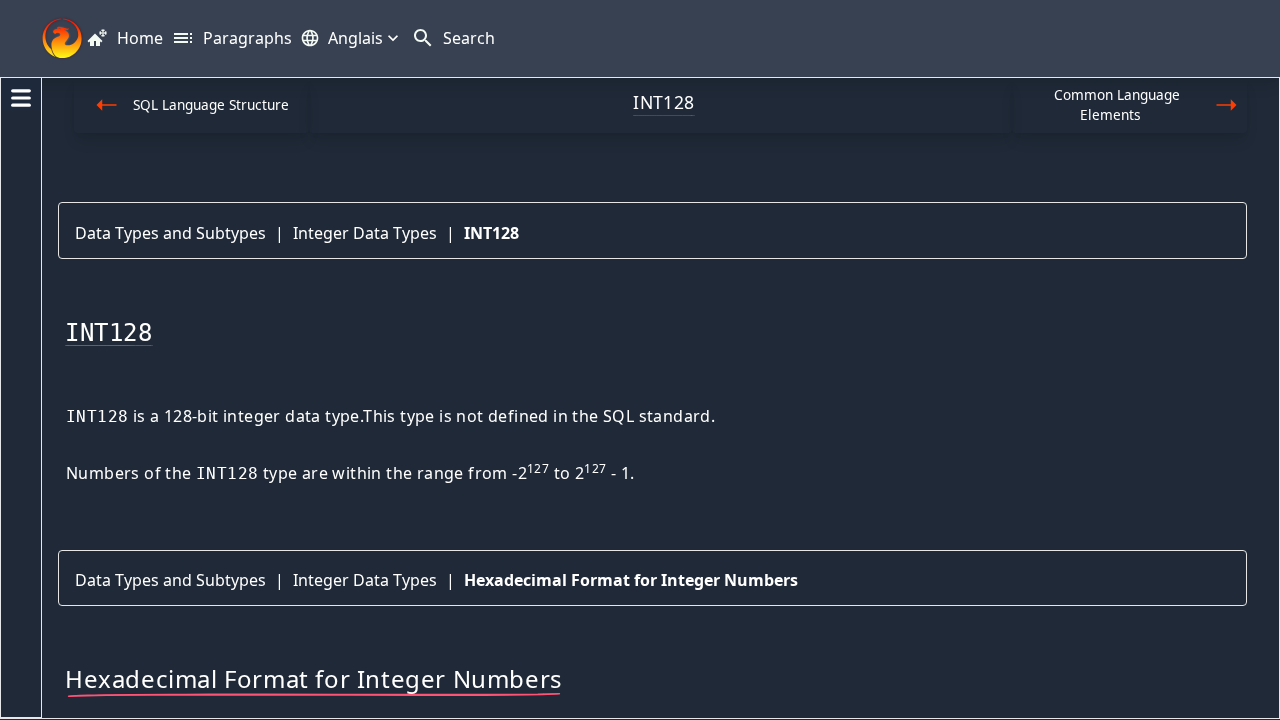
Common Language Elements (1117, 104)
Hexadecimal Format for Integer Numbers (631, 580)
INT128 (491, 233)
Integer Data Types (365, 233)
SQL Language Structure (211, 104)
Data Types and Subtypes (170, 233)
